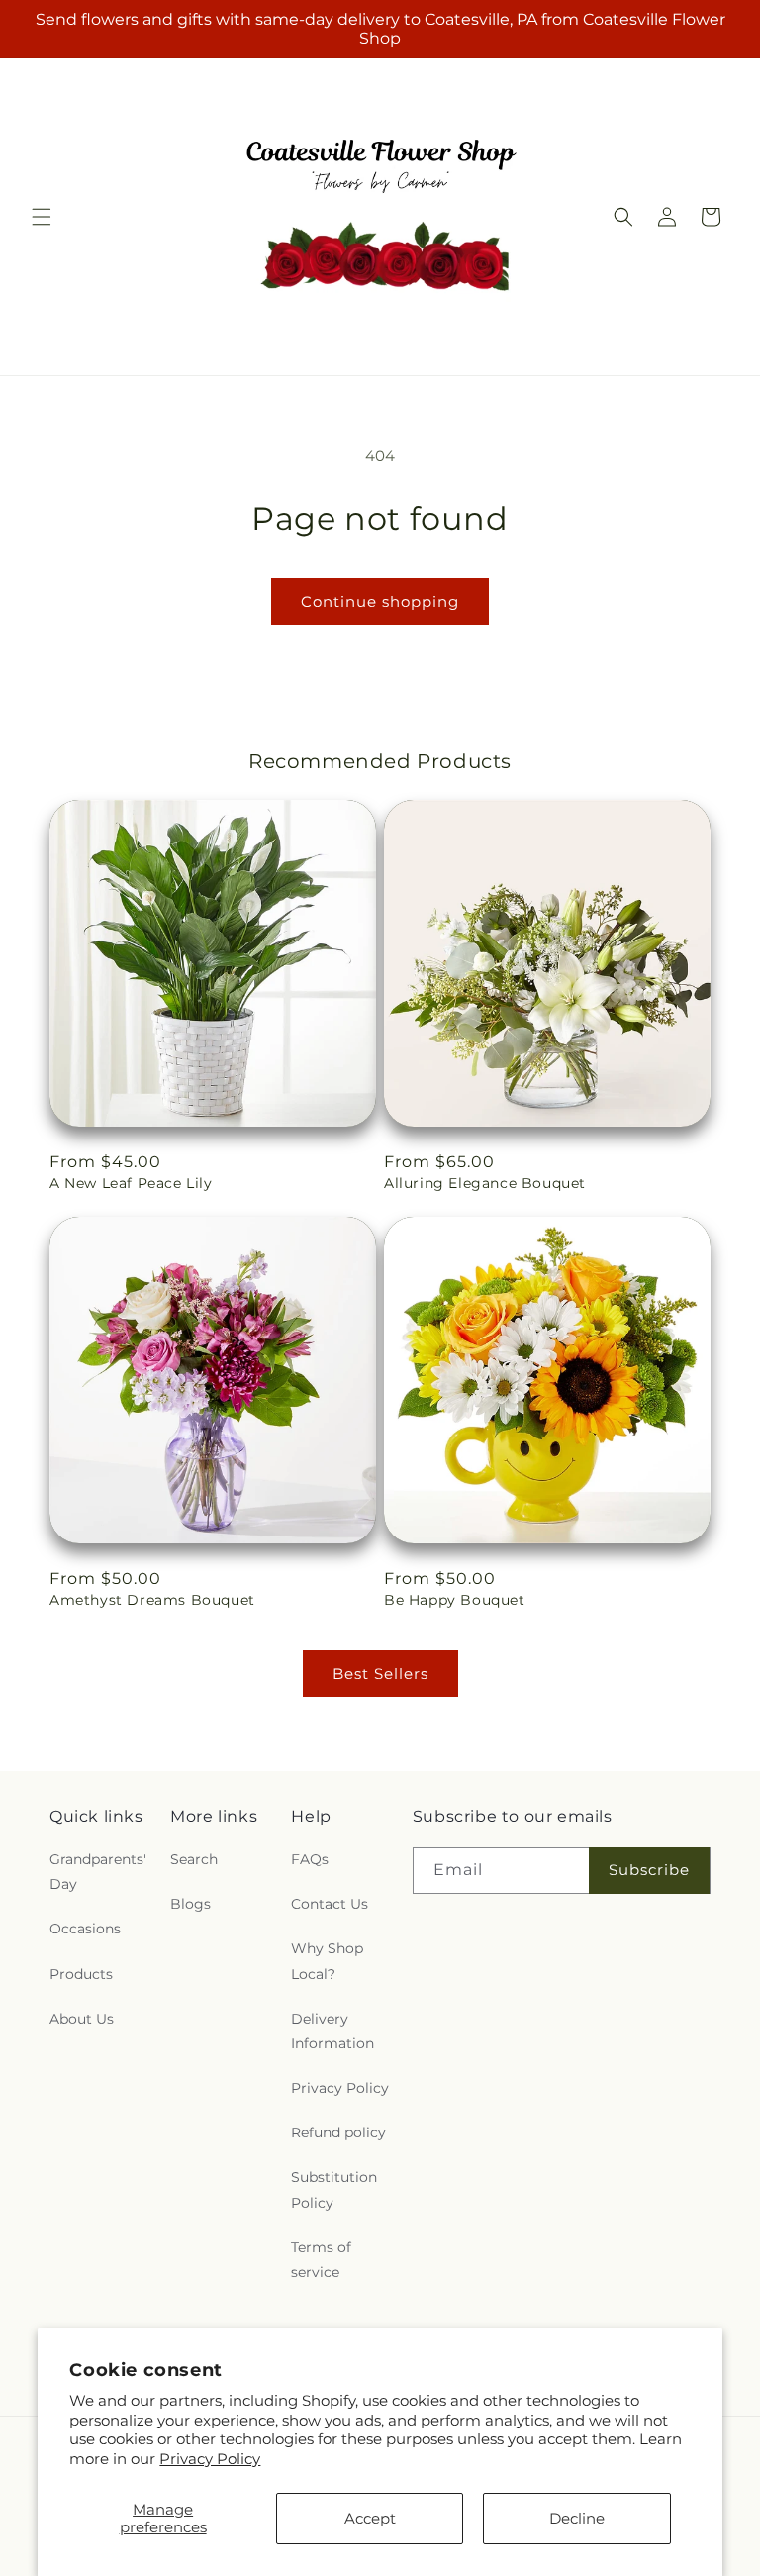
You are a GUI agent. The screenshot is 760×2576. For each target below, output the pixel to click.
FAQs (310, 1859)
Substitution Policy (334, 2189)
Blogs (190, 1904)
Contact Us (330, 1904)
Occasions (85, 1929)
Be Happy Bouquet (455, 1600)
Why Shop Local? (327, 1961)
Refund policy (338, 2132)
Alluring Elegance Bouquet (485, 1183)
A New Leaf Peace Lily (131, 1183)
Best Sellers (380, 1674)
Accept (370, 2518)
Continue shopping (380, 601)
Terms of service (321, 2260)
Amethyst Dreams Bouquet (152, 1600)
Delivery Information (332, 2031)
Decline (577, 2518)
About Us (82, 2019)
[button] (42, 217)
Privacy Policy (210, 2459)
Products (81, 1974)
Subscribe (649, 1870)
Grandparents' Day (98, 1872)
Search (194, 1859)
